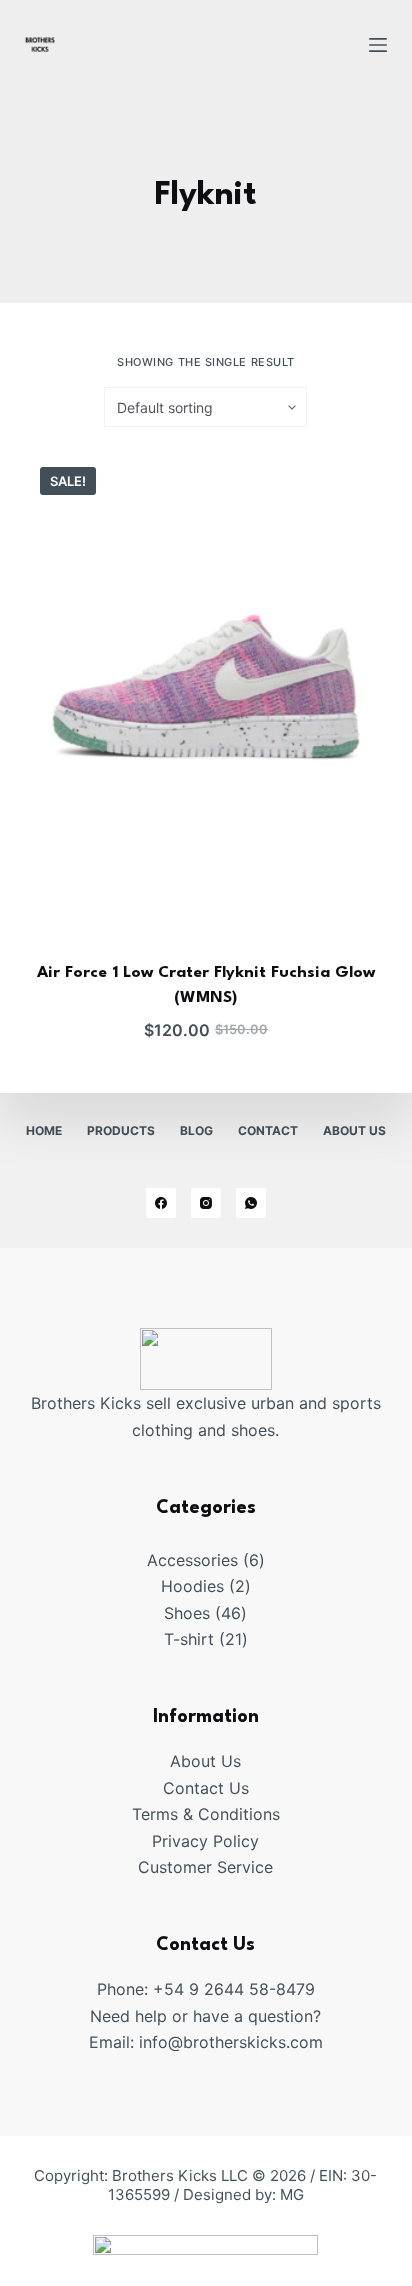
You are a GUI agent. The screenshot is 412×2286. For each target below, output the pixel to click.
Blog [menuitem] (196, 1130)
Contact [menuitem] (268, 1130)
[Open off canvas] (378, 45)
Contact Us (206, 1788)
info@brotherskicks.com (231, 2042)
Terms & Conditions (206, 1814)
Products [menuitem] (121, 1130)
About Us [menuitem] (354, 1130)
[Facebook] (161, 1203)
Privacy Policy (205, 1841)
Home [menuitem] (44, 1130)
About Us (205, 1761)
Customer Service (205, 1867)
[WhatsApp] (251, 1203)
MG (292, 2194)
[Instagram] (206, 1203)
